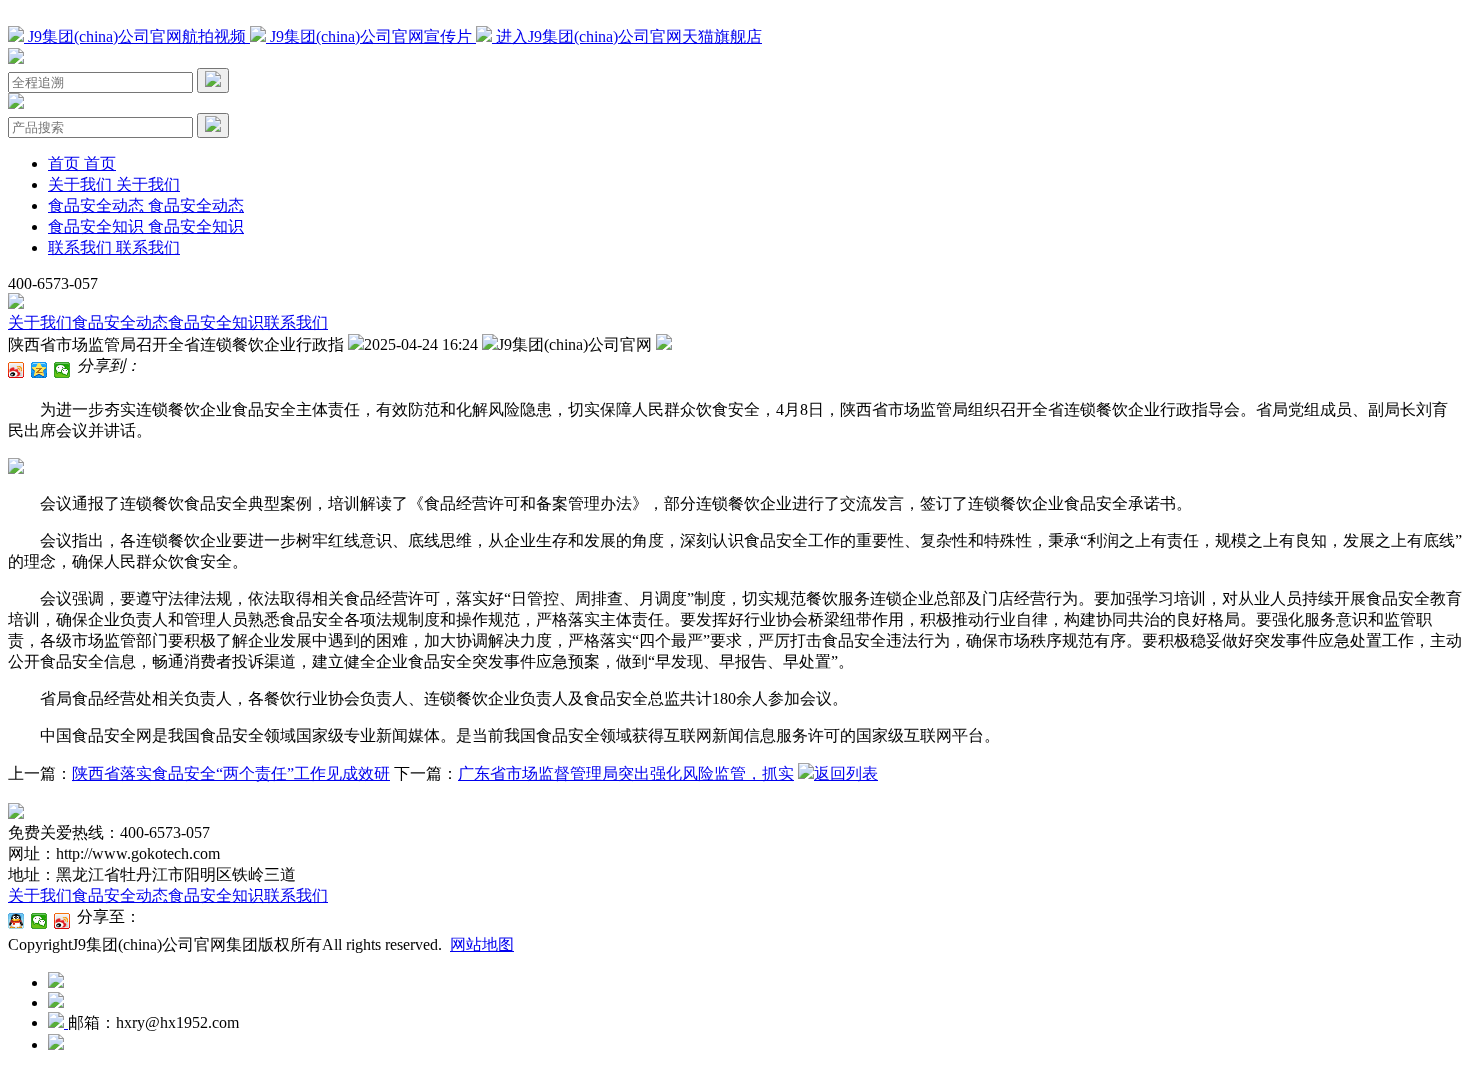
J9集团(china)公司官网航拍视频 (137, 36)
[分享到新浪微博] (16, 370)
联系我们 (296, 322)
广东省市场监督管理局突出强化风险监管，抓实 (626, 773)
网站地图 (482, 944)
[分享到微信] (62, 370)
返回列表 (846, 773)
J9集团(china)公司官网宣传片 (371, 36)
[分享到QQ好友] (16, 921)
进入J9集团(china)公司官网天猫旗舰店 (627, 36)
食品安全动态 (120, 322)
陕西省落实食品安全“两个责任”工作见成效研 (231, 773)
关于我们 (40, 322)
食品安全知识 (216, 322)
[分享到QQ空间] (39, 370)
